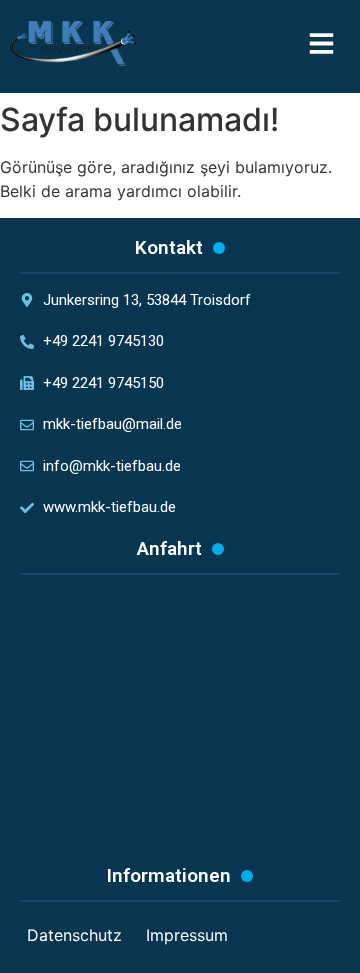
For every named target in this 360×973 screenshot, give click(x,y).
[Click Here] (321, 46)
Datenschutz (74, 935)
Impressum (187, 935)
